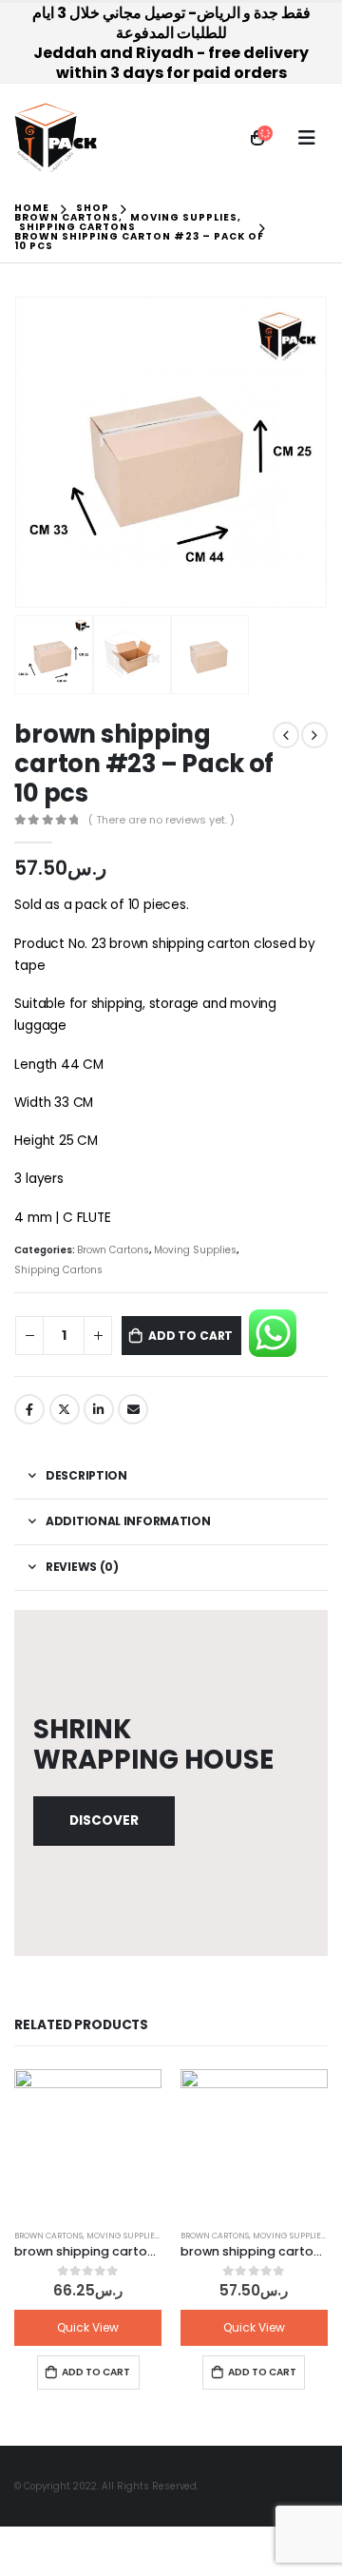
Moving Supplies (195, 1250)
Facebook (29, 1409)
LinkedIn (99, 1409)
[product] (88, 2143)
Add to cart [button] (96, 2372)
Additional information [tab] (128, 1521)
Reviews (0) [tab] (82, 1567)
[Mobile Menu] (307, 138)
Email (133, 1409)
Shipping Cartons (58, 1270)
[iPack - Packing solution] (56, 138)
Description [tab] (86, 1475)
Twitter (65, 1409)
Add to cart (190, 1336)
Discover (104, 1821)
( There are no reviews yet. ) (161, 820)
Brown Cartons (113, 1250)
